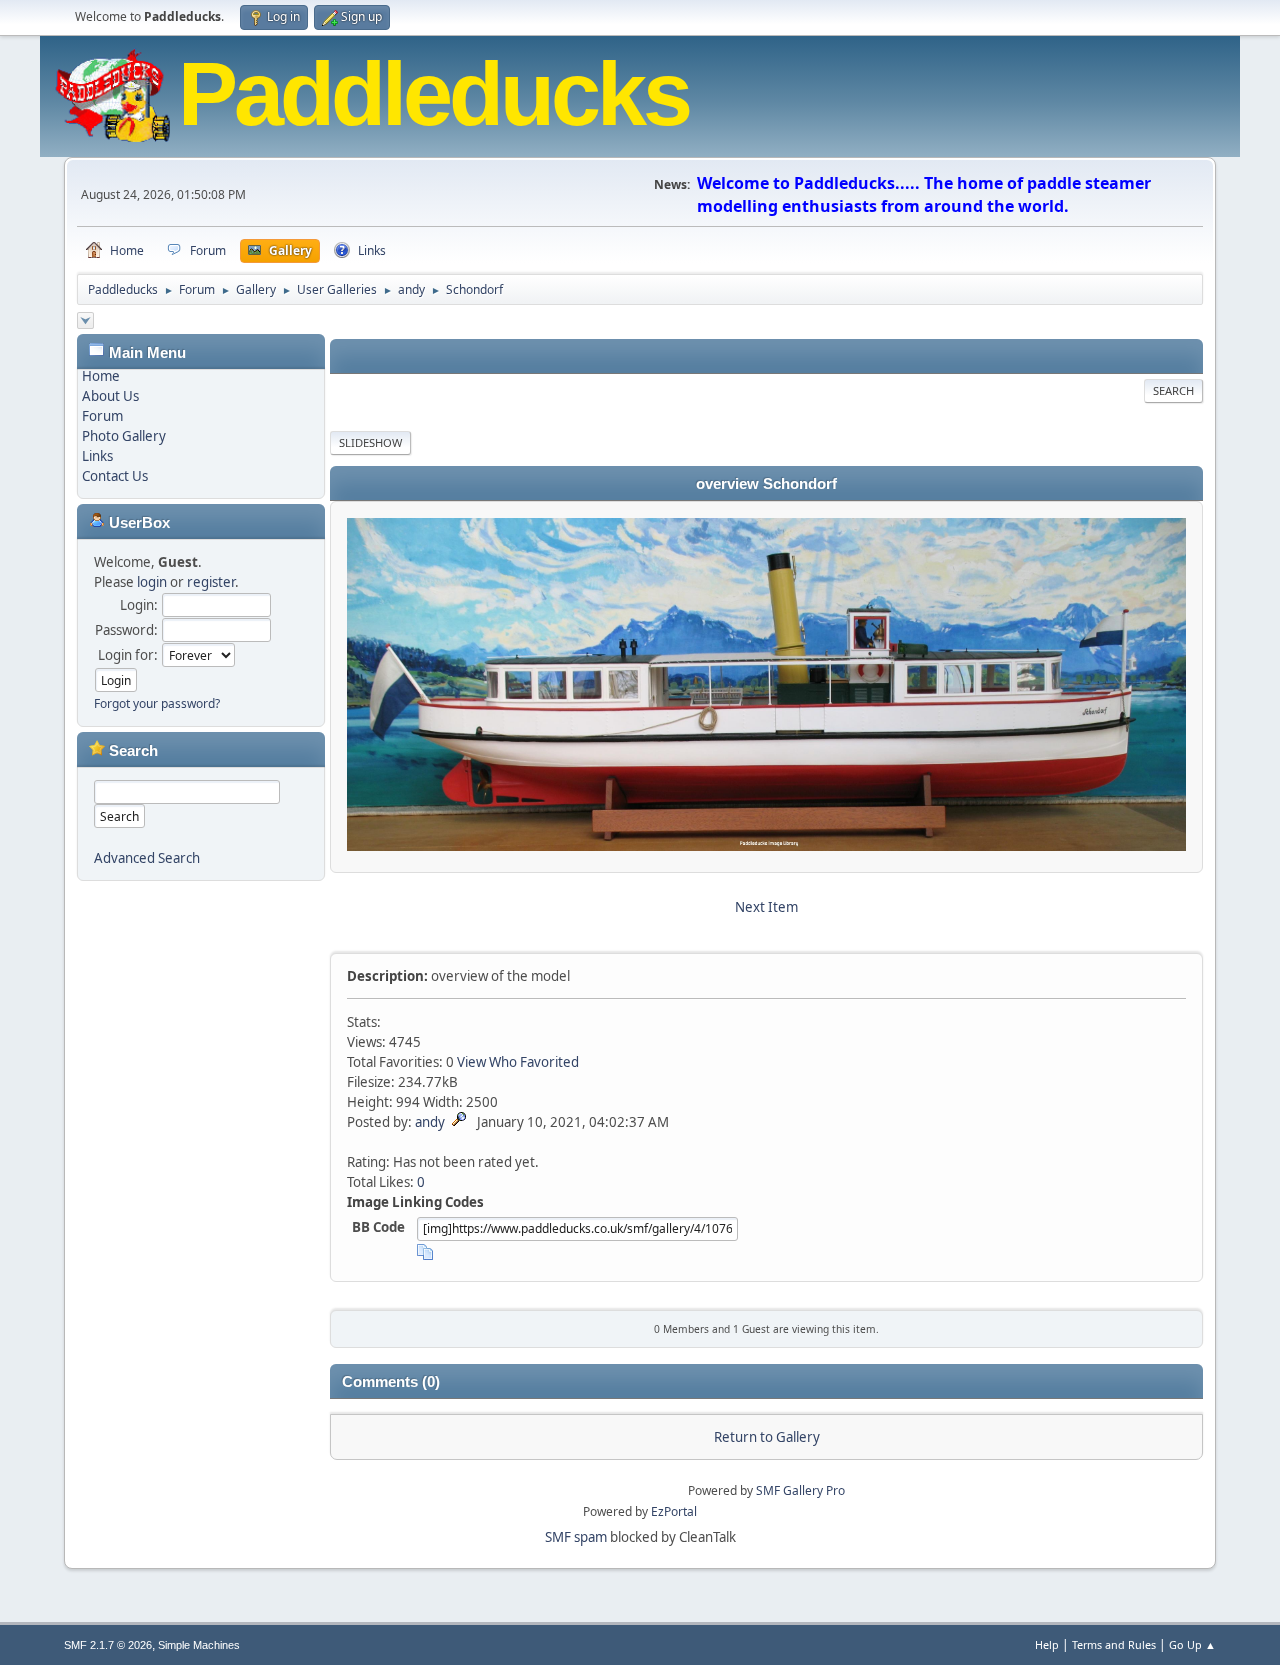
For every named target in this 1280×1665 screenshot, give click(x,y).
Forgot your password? (157, 703)
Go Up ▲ (1192, 1644)
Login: (139, 605)
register (211, 582)
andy (430, 1122)
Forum (102, 416)
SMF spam (576, 1537)
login (152, 582)
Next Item (766, 907)
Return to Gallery (767, 1437)
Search (1173, 390)
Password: (126, 630)
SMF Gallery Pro (800, 1490)
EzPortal (674, 1511)
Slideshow (370, 442)
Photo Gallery (124, 436)
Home (101, 376)
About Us (110, 396)
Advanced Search (147, 858)
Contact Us (115, 476)
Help (1047, 1644)
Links (97, 456)
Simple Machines (199, 1645)
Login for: (128, 655)
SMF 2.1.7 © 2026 (108, 1645)
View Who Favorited (518, 1062)
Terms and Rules (1114, 1644)
